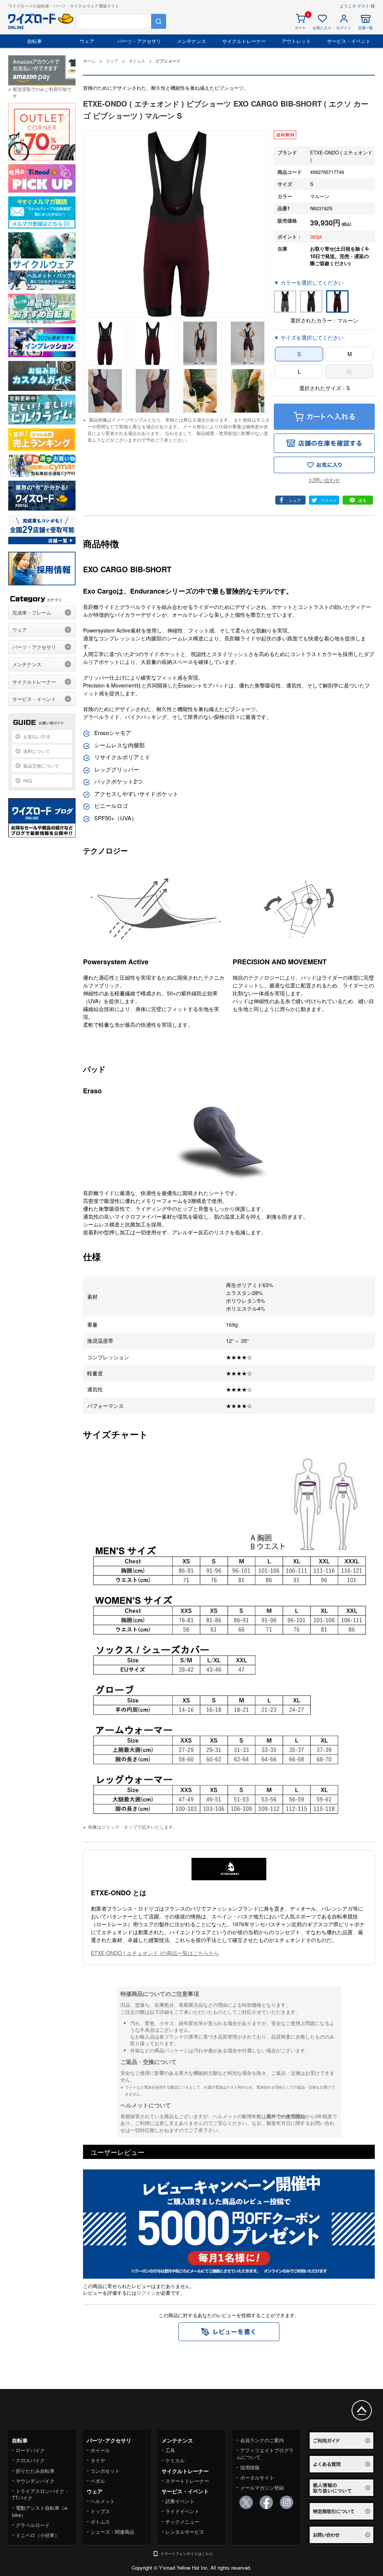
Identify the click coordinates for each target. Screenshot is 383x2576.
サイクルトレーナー (244, 41)
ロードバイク (30, 2450)
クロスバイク (30, 2460)
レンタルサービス (185, 2532)
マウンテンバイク (35, 2481)
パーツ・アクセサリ (139, 41)
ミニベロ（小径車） (38, 2535)
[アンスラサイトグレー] (285, 301)
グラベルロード (33, 2525)
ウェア (87, 41)
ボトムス (100, 2522)
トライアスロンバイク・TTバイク (41, 2494)
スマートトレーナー (187, 2481)
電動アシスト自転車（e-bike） (40, 2511)
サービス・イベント (349, 41)
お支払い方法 (37, 736)
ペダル (98, 2481)
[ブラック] (311, 301)
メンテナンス (191, 41)
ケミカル (175, 2460)
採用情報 (250, 2467)
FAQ (27, 780)
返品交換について (41, 765)
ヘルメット (103, 2501)
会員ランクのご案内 (262, 2440)
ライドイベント (182, 2511)
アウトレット (296, 41)
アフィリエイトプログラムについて (265, 2454)
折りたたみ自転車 (35, 2471)
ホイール (100, 2450)
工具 (170, 2450)
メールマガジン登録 (262, 2488)
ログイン (146, 2293)
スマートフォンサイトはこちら (187, 2554)
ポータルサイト (257, 2477)
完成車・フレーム (32, 612)
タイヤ (98, 2460)
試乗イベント (180, 2501)
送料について (37, 751)
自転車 (35, 41)
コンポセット (105, 2471)
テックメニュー (182, 2522)
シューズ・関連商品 (112, 2532)
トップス (100, 2511)
